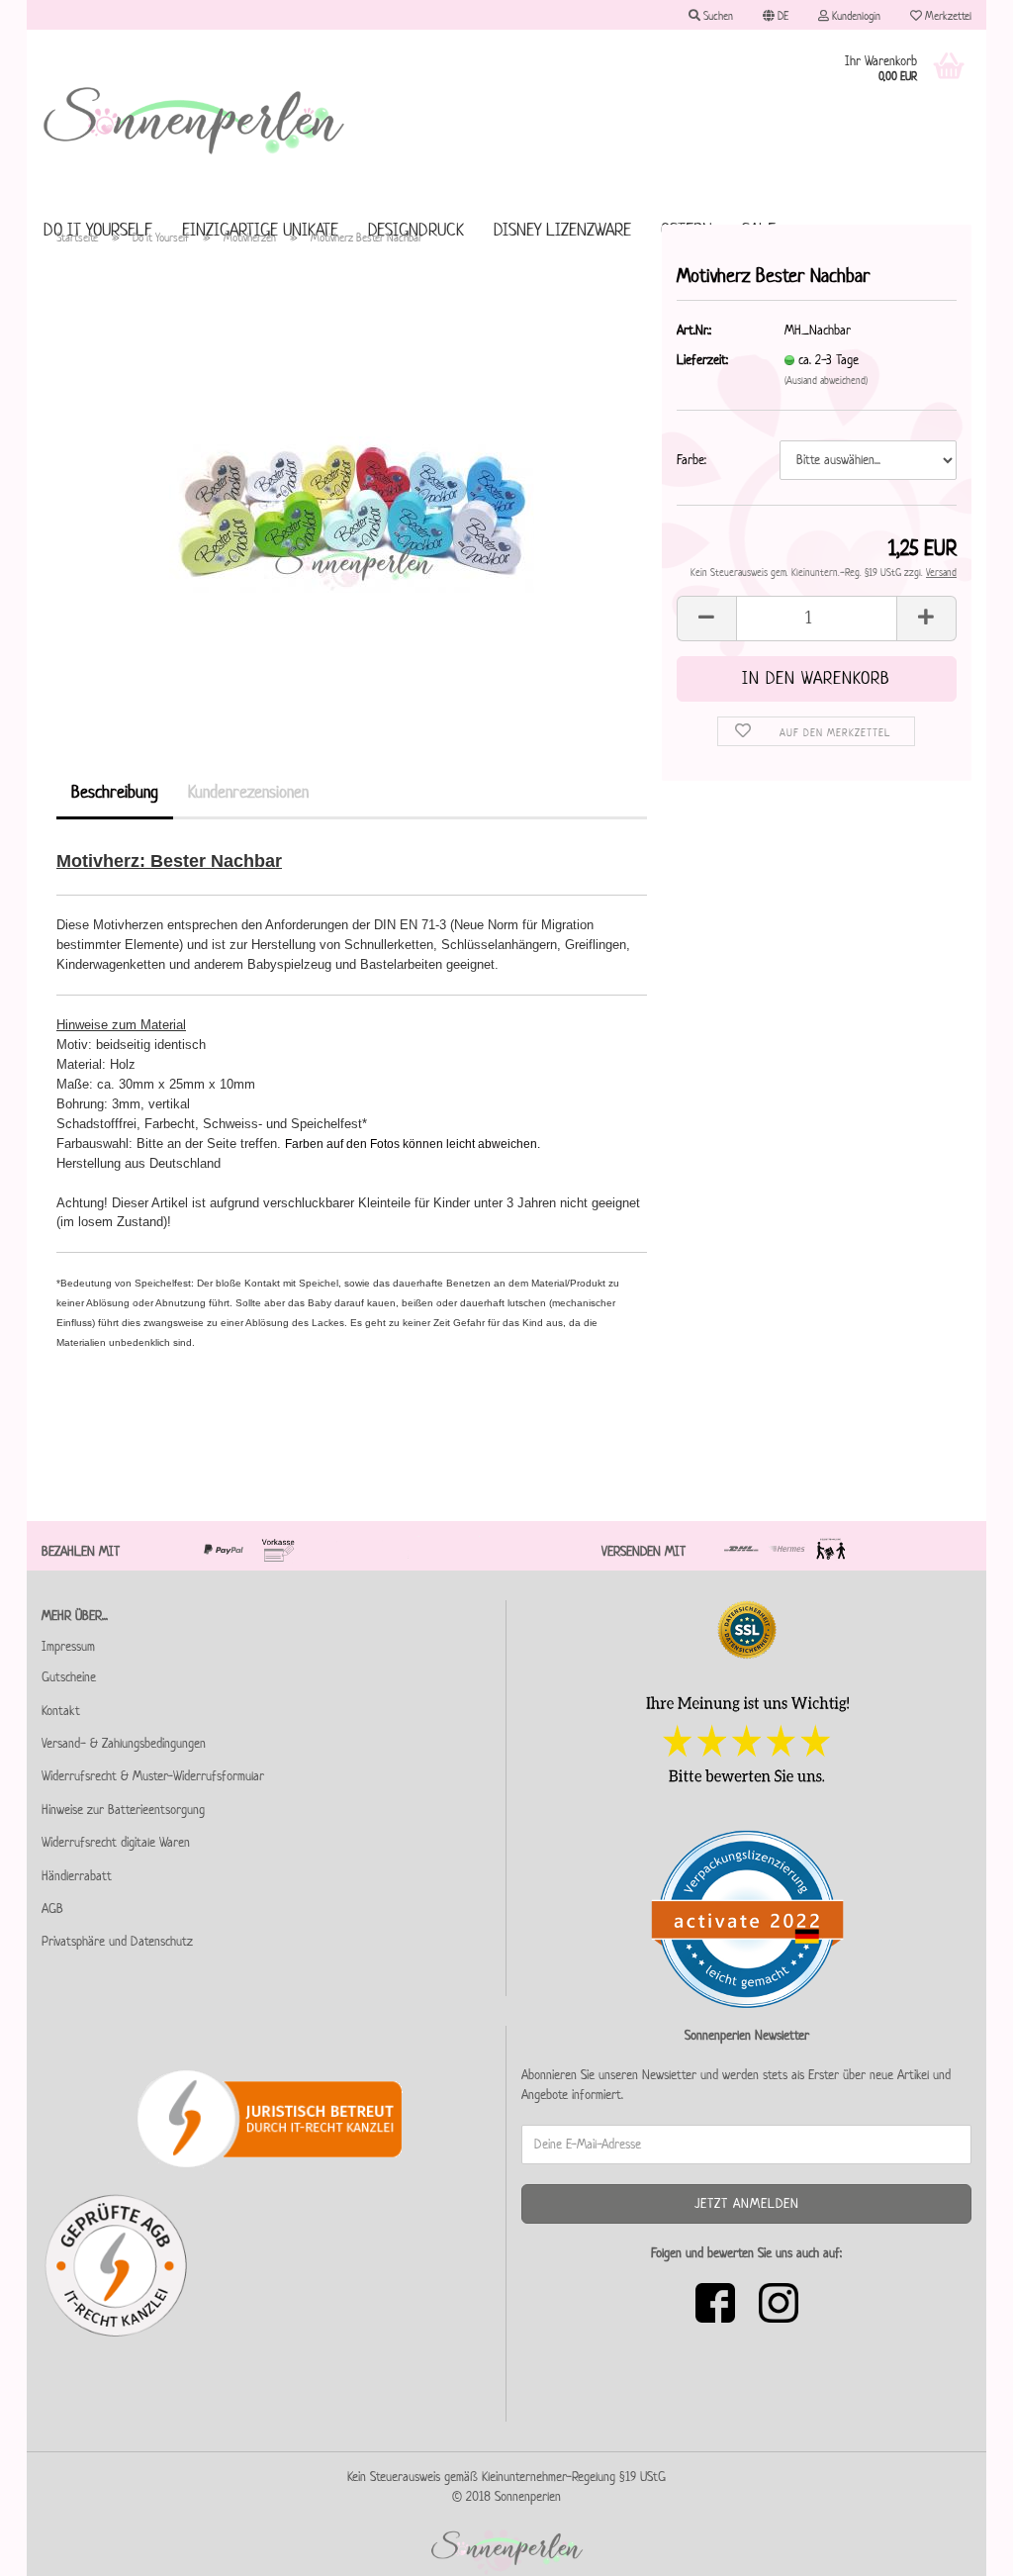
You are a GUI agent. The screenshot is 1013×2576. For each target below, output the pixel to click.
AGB (52, 1908)
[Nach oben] (959, 2546)
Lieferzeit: (702, 360)
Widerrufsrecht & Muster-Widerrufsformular (153, 1776)
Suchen (717, 15)
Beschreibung (115, 792)
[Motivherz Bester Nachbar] (352, 484)
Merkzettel (947, 15)
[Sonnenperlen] (195, 119)
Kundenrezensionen (248, 792)
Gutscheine (69, 1677)
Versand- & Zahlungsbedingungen (124, 1743)
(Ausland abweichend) (826, 380)
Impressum (68, 1646)
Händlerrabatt (77, 1876)
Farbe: (691, 460)
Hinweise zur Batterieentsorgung (123, 1810)
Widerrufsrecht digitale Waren (116, 1842)
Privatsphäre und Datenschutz (117, 1941)
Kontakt (61, 1711)
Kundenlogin (855, 15)
